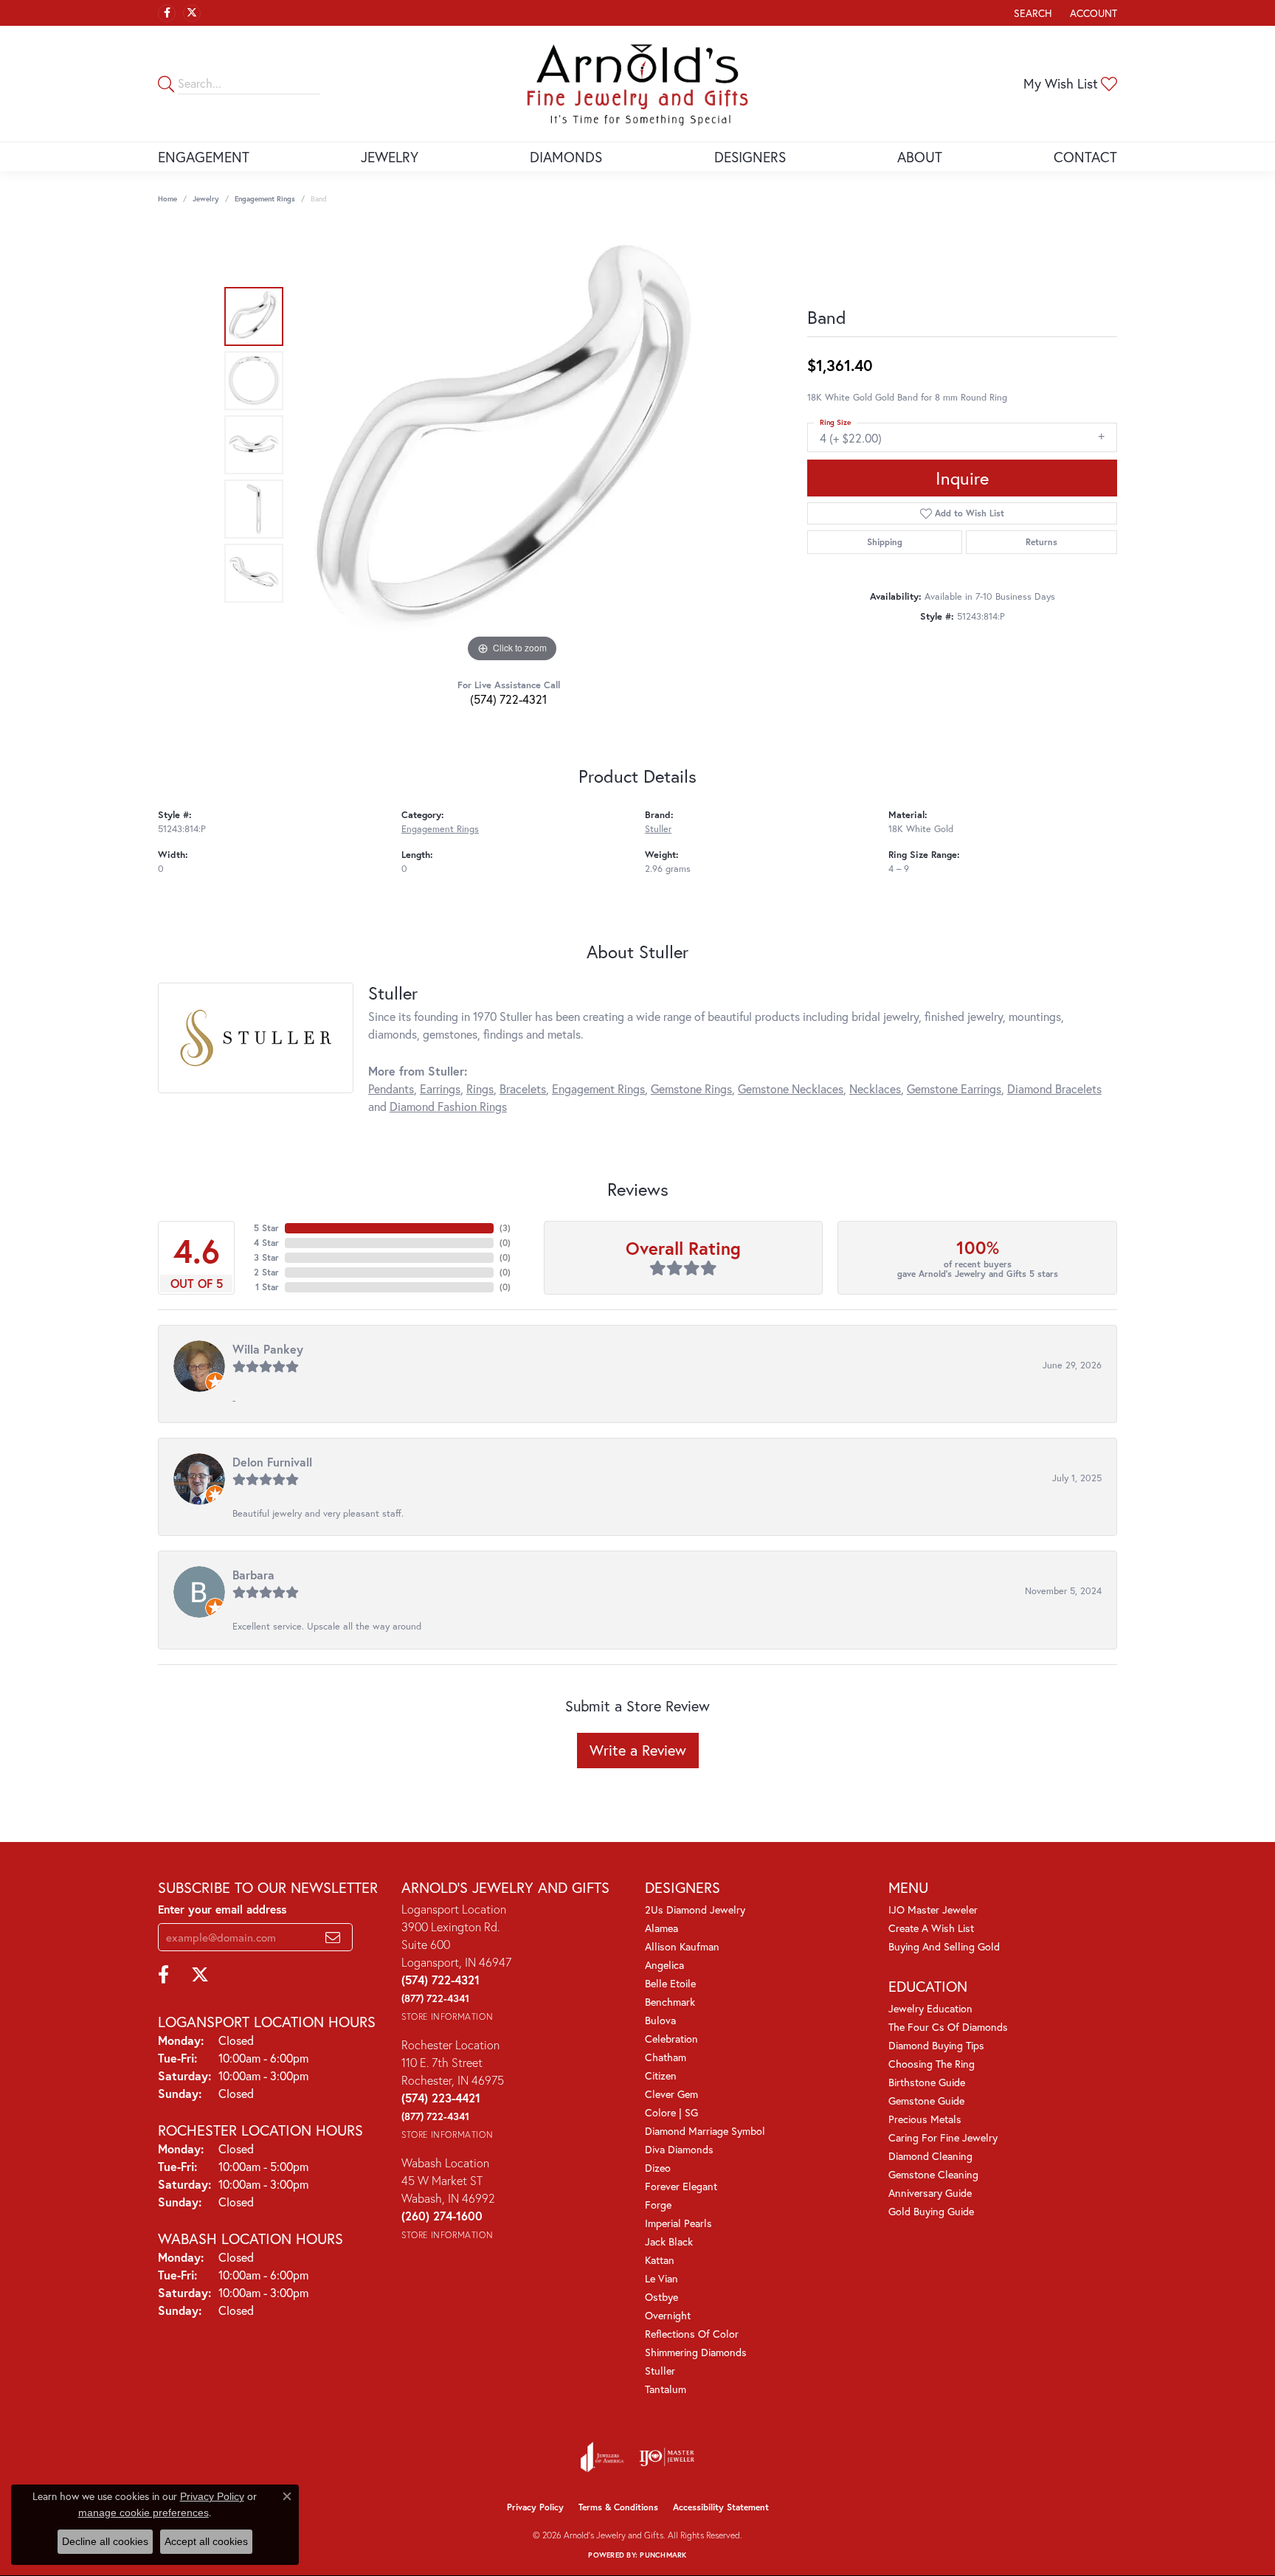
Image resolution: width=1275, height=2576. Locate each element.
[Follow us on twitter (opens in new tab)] (192, 13)
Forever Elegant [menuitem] (681, 2186)
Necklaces (875, 1088)
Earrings (440, 1088)
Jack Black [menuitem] (669, 2241)
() (505, 1228)
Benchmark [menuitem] (670, 2002)
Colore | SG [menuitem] (671, 2112)
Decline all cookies (105, 2541)
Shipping (885, 542)
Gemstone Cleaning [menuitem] (933, 2174)
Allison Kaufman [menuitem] (682, 1946)
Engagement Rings (265, 199)
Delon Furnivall (272, 1462)
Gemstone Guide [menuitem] (926, 2101)
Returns (1041, 542)
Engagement (204, 157)
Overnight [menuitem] (668, 2315)
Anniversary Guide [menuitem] (930, 2193)
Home (167, 199)
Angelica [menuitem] (664, 1965)
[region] (512, 445)
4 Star (266, 1243)
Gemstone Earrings (954, 1088)
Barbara (253, 1575)
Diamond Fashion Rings (448, 1106)
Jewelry (390, 157)
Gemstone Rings (691, 1088)
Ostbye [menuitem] (661, 2297)
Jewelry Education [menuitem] (930, 2008)
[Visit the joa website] (602, 2457)
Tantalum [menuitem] (666, 2389)
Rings (480, 1088)
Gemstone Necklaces (791, 1088)
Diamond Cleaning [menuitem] (930, 2156)
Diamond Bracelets (1054, 1088)
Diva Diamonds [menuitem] (679, 2149)
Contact (1085, 157)
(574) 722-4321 (508, 699)
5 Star (266, 1228)
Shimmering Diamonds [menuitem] (696, 2352)
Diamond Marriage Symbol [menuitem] (705, 2131)
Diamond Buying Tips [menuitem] (936, 2045)
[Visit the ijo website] (667, 2457)
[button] (1032, 13)
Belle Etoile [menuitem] (670, 1983)
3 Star (266, 1257)
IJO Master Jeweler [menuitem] (933, 1910)
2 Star (266, 1272)
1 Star (267, 1287)
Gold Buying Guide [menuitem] (931, 2211)
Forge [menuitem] (658, 2205)
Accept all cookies (206, 2541)
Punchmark (663, 2555)
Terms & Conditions (618, 2507)
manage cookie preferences (144, 2513)
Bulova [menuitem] (660, 2020)
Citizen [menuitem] (661, 2075)
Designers (750, 157)
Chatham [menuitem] (666, 2057)
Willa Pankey (268, 1349)
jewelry (206, 199)
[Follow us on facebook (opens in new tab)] (167, 13)
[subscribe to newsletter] (333, 1937)
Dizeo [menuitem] (658, 2168)
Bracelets (523, 1088)
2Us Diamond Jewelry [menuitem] (695, 1910)
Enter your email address (222, 1909)
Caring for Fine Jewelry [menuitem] (943, 2137)
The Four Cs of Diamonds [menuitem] (948, 2027)
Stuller (658, 829)
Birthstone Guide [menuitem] (927, 2082)
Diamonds (566, 157)
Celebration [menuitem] (671, 2039)
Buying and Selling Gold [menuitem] (944, 1946)
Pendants (391, 1088)
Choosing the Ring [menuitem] (932, 2064)
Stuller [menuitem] (660, 2371)
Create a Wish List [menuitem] (931, 1928)
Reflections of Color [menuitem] (692, 2334)
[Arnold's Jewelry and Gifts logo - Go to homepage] (637, 84)
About (920, 157)
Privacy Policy (535, 2507)
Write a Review (638, 1750)
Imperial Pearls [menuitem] (678, 2223)
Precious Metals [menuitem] (925, 2119)
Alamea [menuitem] (661, 1928)
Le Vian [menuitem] (661, 2278)
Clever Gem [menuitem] (671, 2094)
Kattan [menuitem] (660, 2260)
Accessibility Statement (721, 2507)
